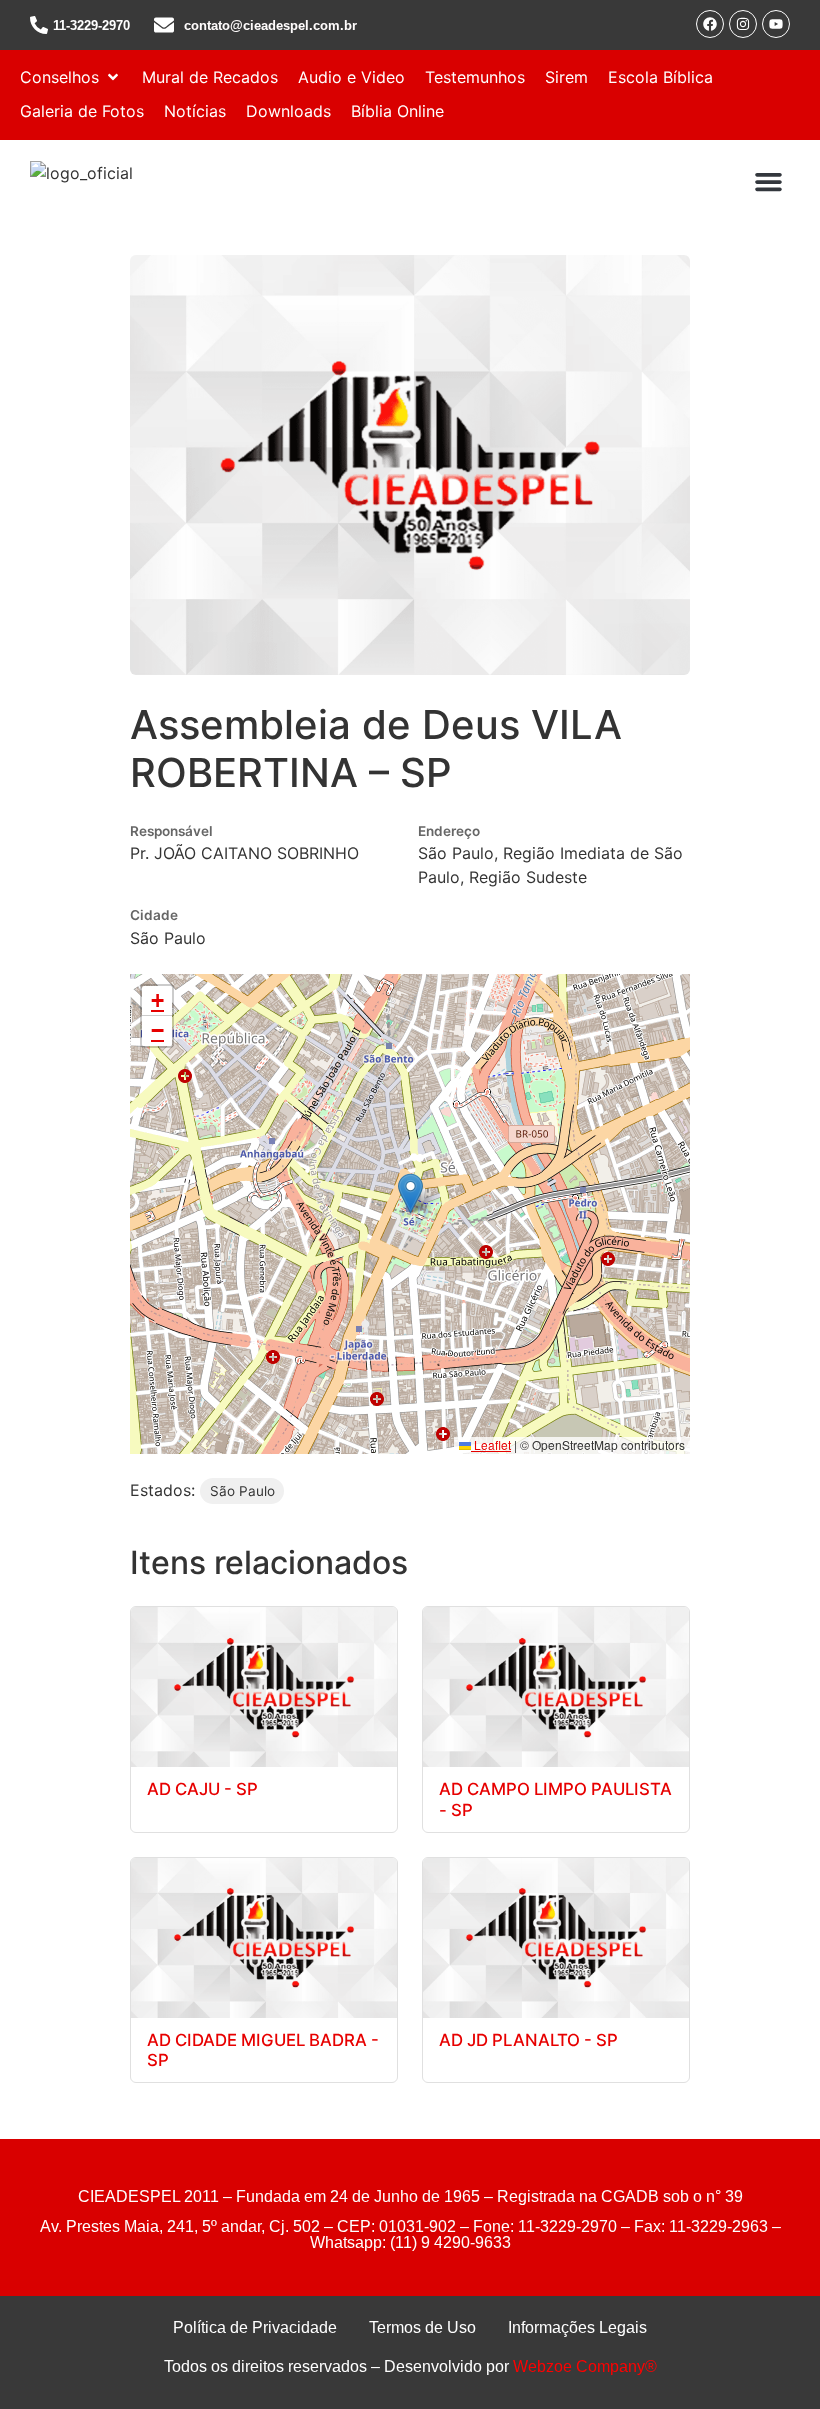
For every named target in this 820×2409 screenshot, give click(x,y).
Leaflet (491, 1444)
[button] (71, 77)
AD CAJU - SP (202, 1789)
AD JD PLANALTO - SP (528, 2040)
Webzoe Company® (585, 2366)
